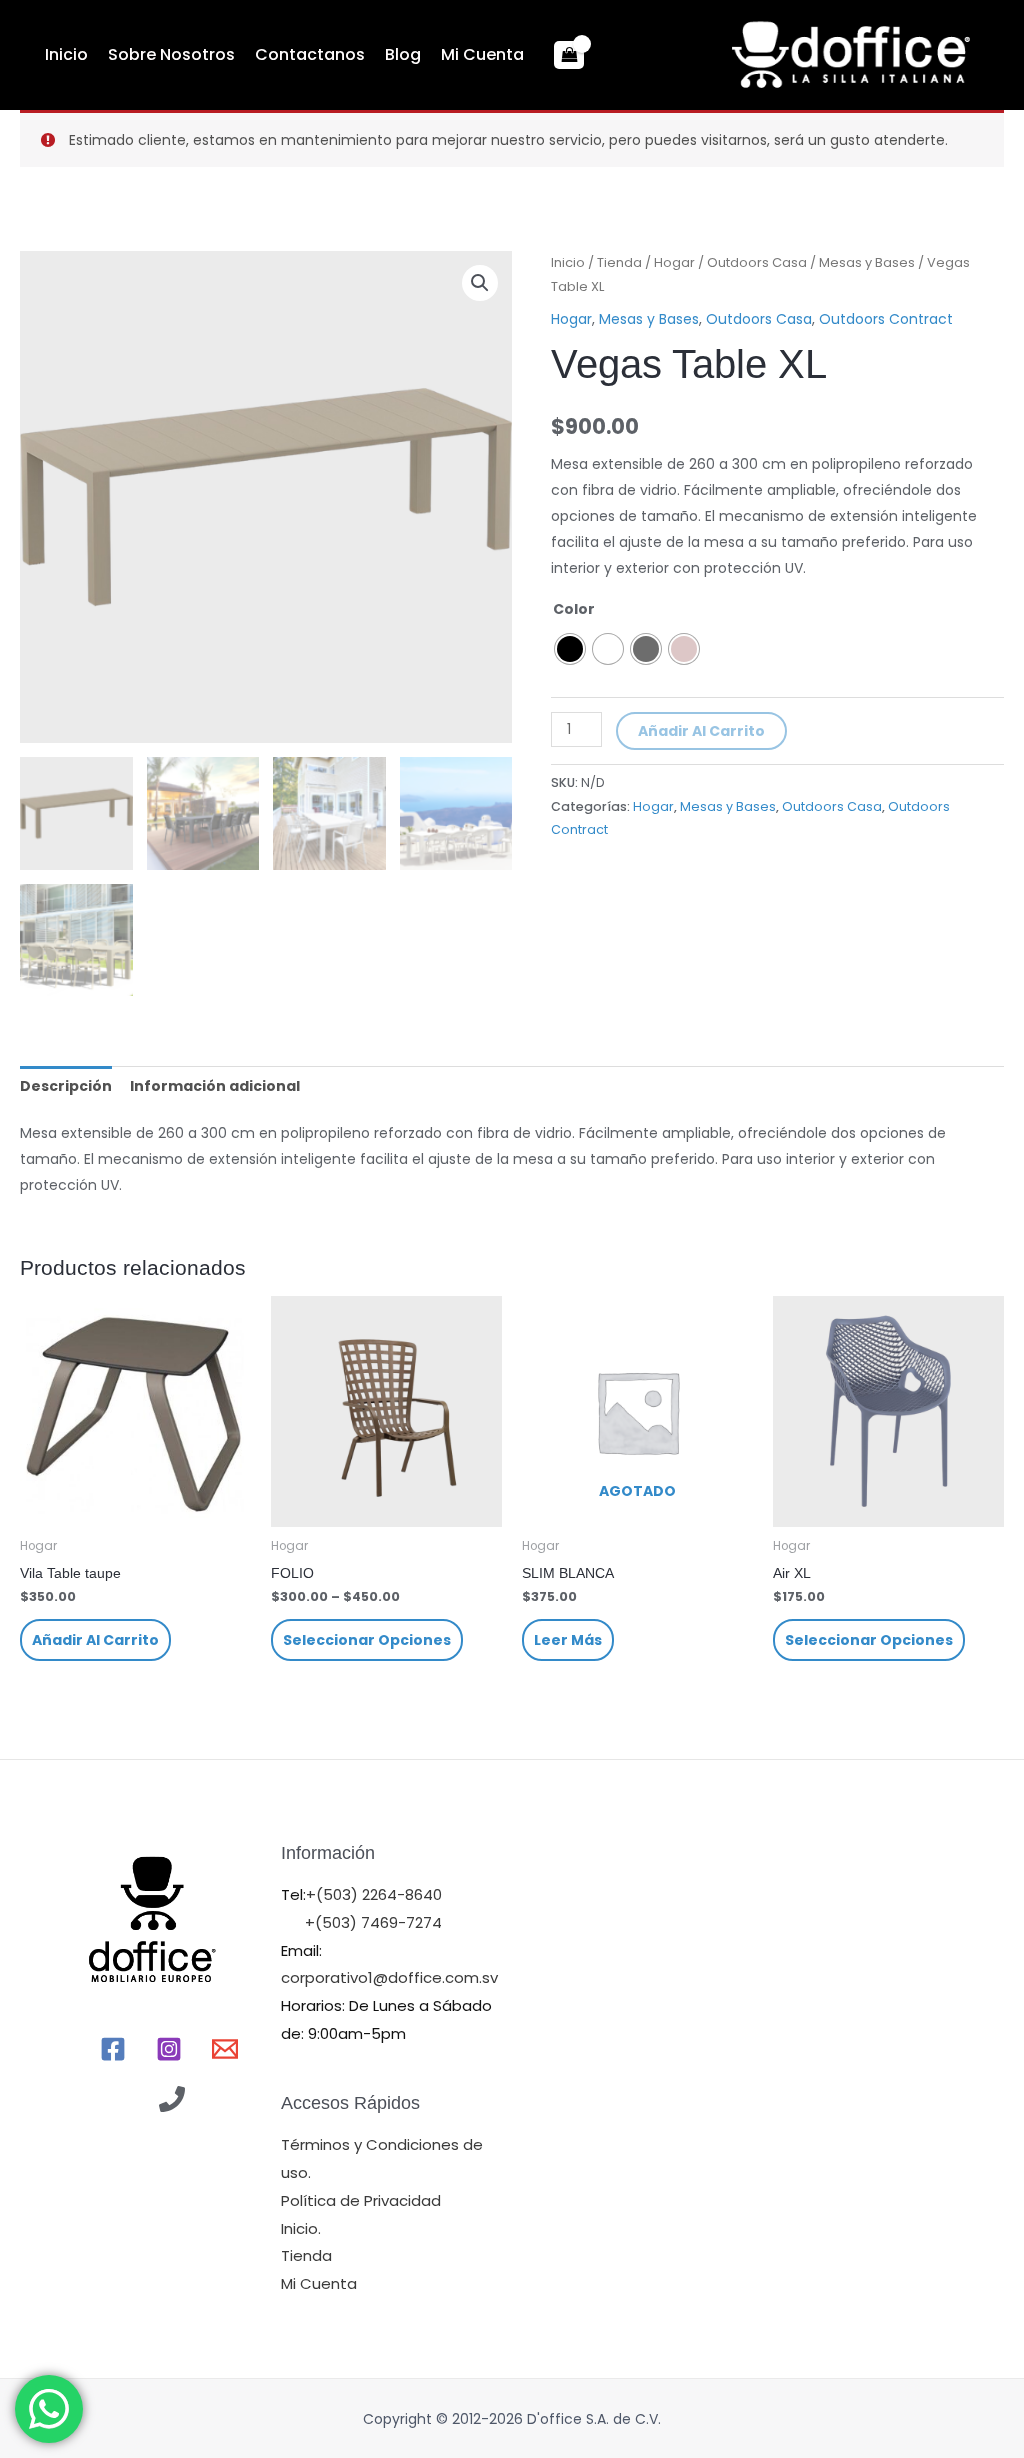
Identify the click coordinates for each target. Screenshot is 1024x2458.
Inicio (66, 54)
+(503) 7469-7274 (373, 1922)
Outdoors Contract (886, 319)
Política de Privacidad (361, 2200)
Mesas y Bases (867, 262)
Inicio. (301, 2228)
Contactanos (310, 54)
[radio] (570, 649)
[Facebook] (113, 2049)
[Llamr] (172, 2099)
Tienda (619, 262)
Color (574, 609)
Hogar (674, 262)
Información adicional (215, 1086)
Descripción (66, 1086)
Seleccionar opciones (367, 1640)
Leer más (568, 1640)
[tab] (66, 1086)
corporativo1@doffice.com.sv (389, 1977)
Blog (403, 54)
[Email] (225, 2049)
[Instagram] (169, 2049)
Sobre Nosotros (171, 54)
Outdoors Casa (757, 262)
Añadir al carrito (701, 731)
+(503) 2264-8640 (374, 1894)
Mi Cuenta (482, 54)
